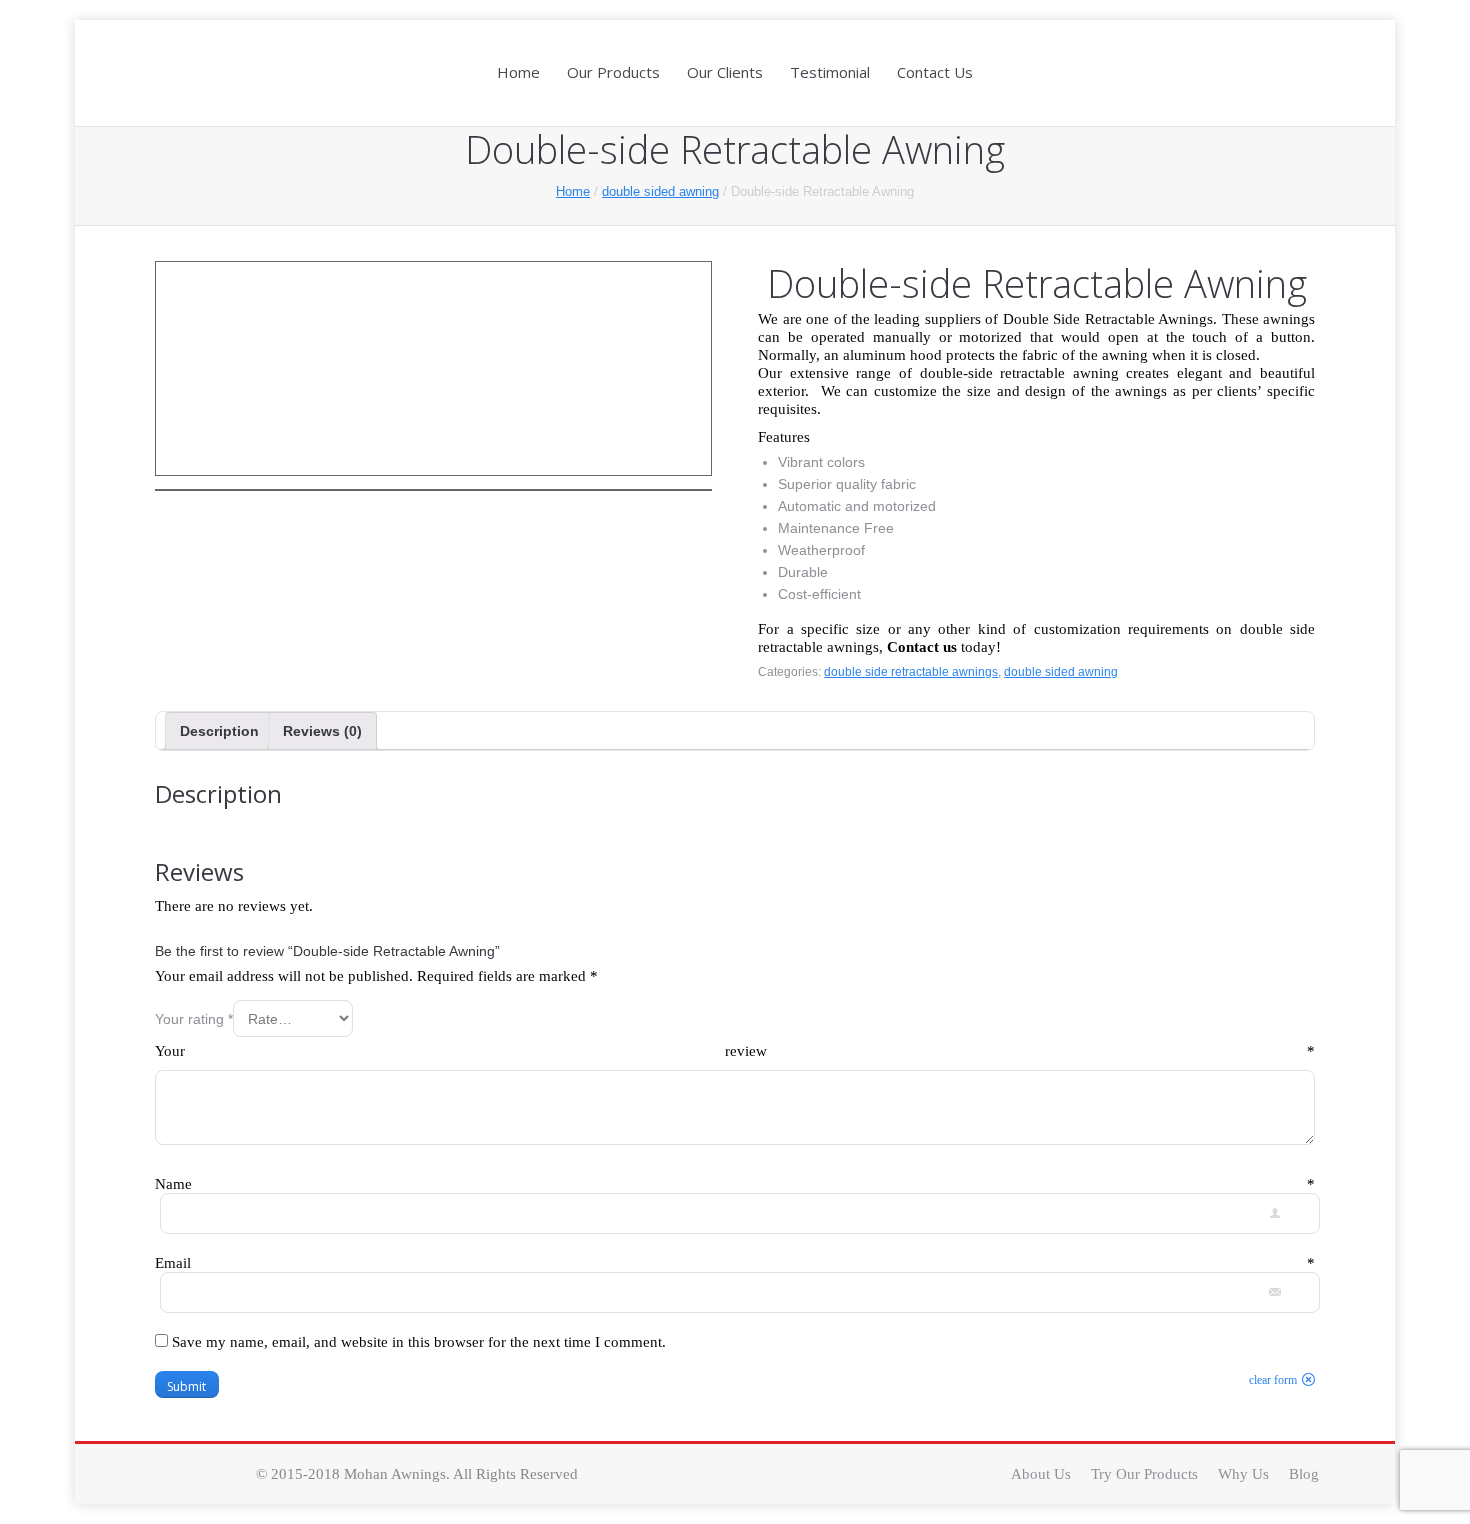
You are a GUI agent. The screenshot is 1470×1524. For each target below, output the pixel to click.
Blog (1304, 1474)
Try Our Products (1144, 1474)
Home (573, 191)
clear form (1273, 1380)
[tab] (219, 731)
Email (735, 1263)
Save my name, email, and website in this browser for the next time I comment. (419, 1342)
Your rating (194, 1019)
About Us (1041, 1474)
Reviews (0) (322, 731)
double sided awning (660, 191)
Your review (735, 1051)
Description (219, 731)
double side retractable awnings (911, 672)
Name (735, 1184)
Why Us (1243, 1474)
